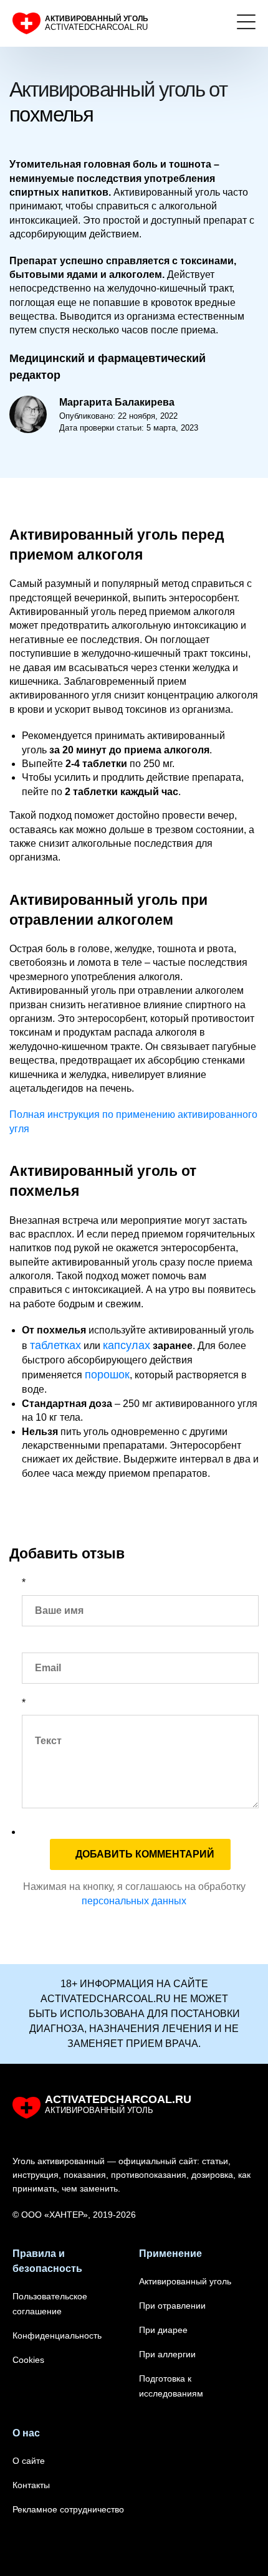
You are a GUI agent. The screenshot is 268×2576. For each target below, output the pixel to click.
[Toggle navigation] (246, 24)
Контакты (31, 2485)
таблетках (55, 1345)
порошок (107, 1375)
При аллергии (167, 2354)
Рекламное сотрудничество (68, 2509)
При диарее (163, 2330)
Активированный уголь (185, 2281)
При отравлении (172, 2306)
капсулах (127, 1345)
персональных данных (134, 1901)
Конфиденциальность (57, 2335)
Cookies (28, 2360)
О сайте (29, 2461)
